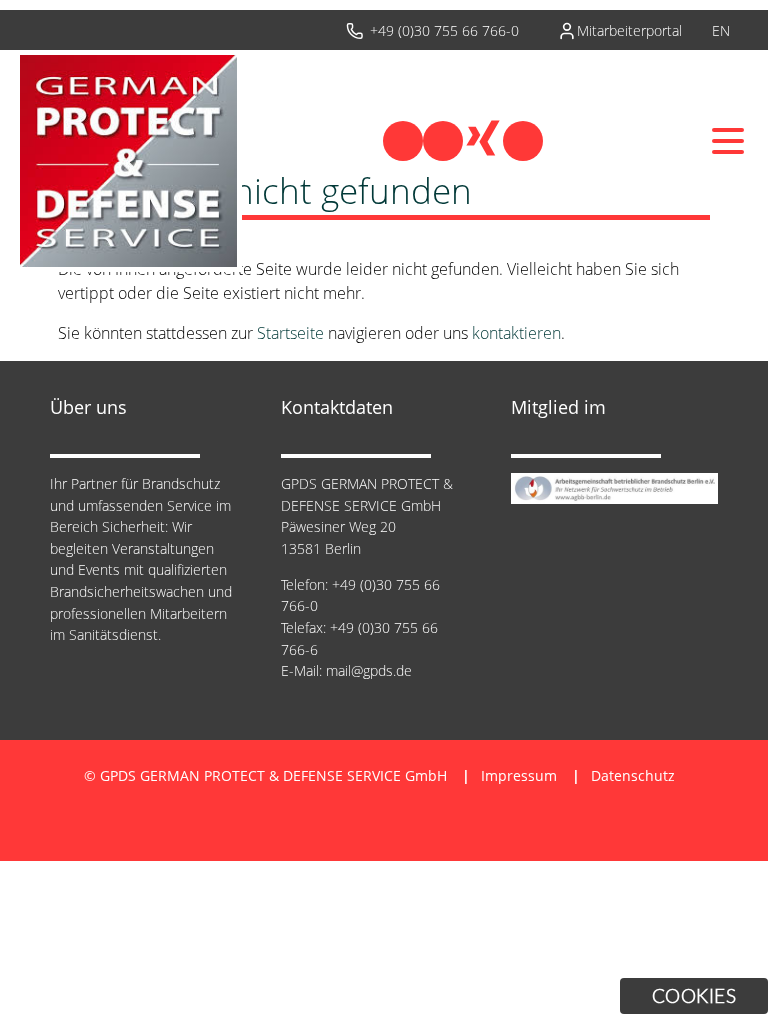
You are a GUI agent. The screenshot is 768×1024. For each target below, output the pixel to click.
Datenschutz (633, 775)
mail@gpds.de (369, 670)
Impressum (519, 775)
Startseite (290, 333)
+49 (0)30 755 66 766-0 (444, 30)
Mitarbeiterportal (629, 30)
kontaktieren (516, 333)
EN (721, 30)
